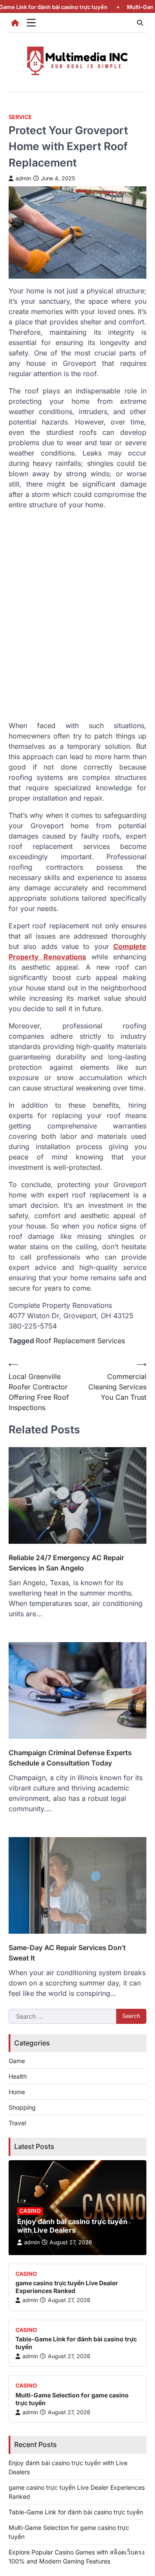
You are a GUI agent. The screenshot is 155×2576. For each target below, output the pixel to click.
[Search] (140, 23)
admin (23, 178)
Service (20, 117)
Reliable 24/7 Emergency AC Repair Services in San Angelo (66, 1563)
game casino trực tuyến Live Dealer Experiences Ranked (67, 2287)
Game (17, 2061)
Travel (17, 2123)
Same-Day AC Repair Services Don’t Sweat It (67, 1953)
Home (17, 2092)
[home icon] (15, 23)
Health (18, 2076)
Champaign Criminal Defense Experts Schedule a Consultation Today (70, 1758)
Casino (30, 2211)
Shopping (22, 2107)
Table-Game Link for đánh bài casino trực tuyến (76, 2512)
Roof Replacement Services (80, 1341)
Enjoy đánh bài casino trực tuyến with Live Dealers (72, 2226)
